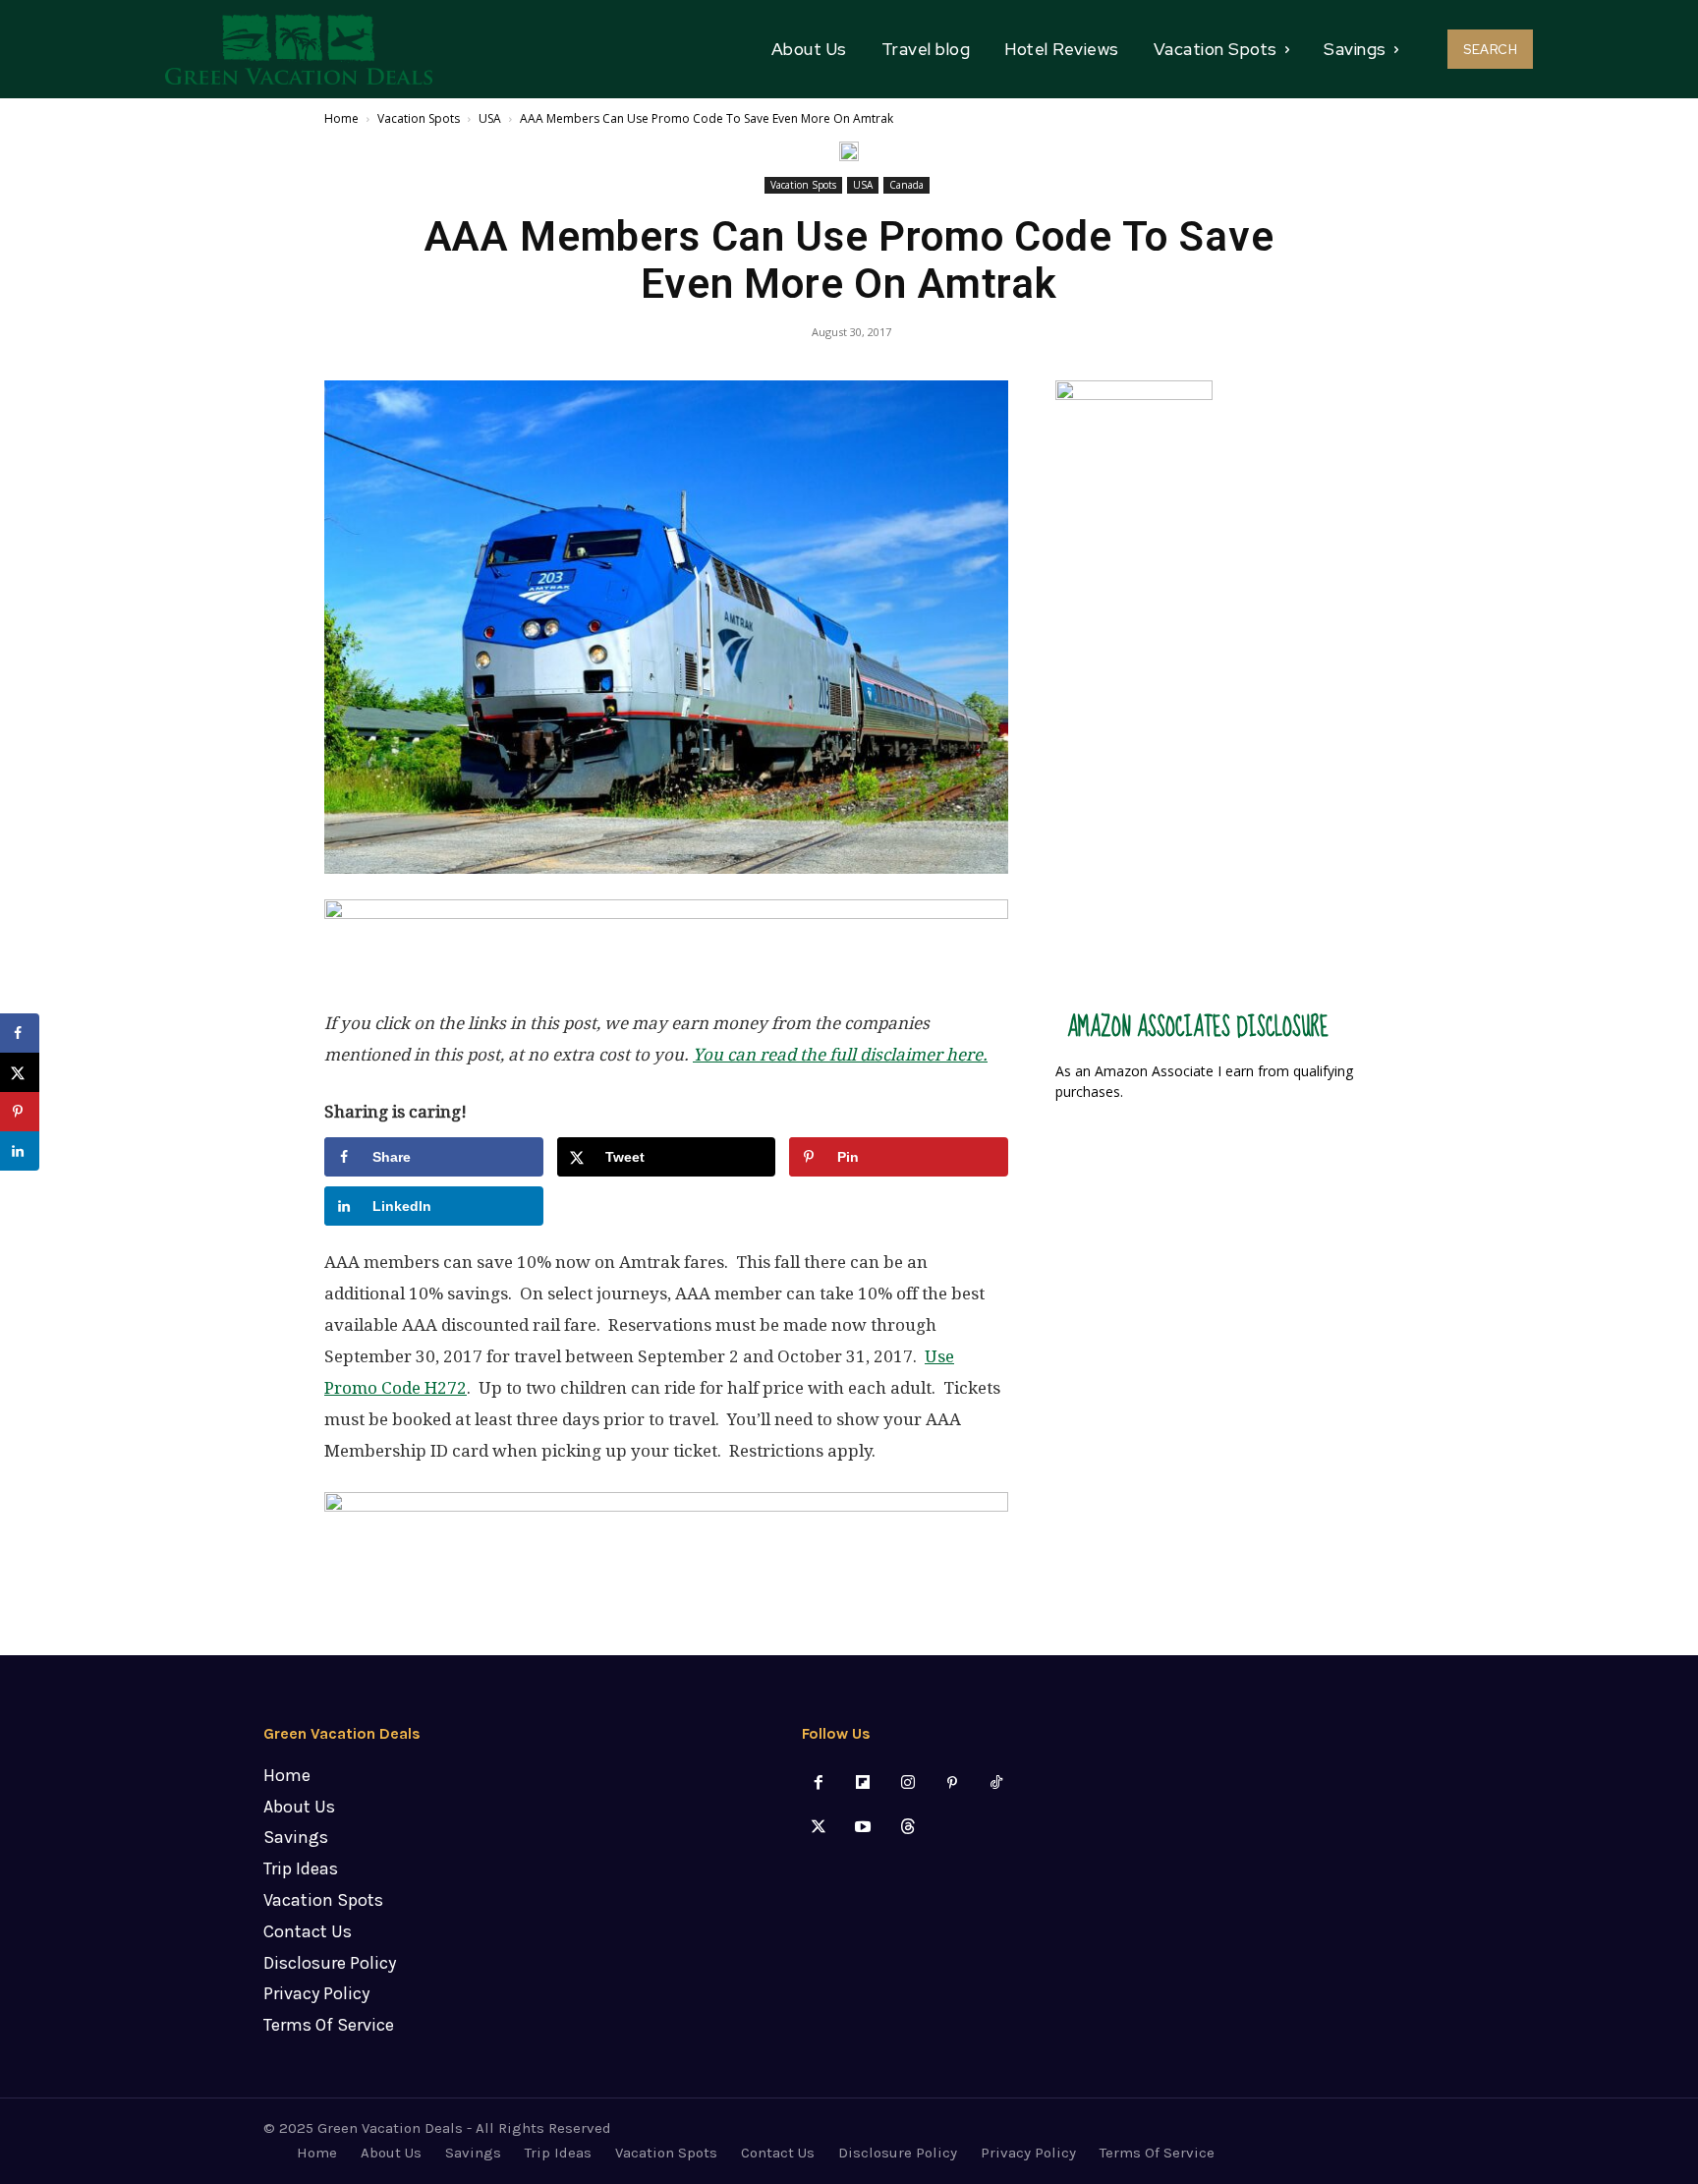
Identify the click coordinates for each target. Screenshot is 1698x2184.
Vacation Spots (419, 118)
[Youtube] (863, 1828)
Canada (906, 185)
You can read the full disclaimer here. (840, 1055)
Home (341, 118)
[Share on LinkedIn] (20, 1151)
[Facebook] (819, 1783)
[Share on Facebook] (20, 1033)
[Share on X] (20, 1072)
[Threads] (907, 1828)
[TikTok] (996, 1783)
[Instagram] (907, 1783)
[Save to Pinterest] (20, 1112)
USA (490, 118)
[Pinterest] (952, 1783)
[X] (819, 1828)
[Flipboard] (863, 1783)
